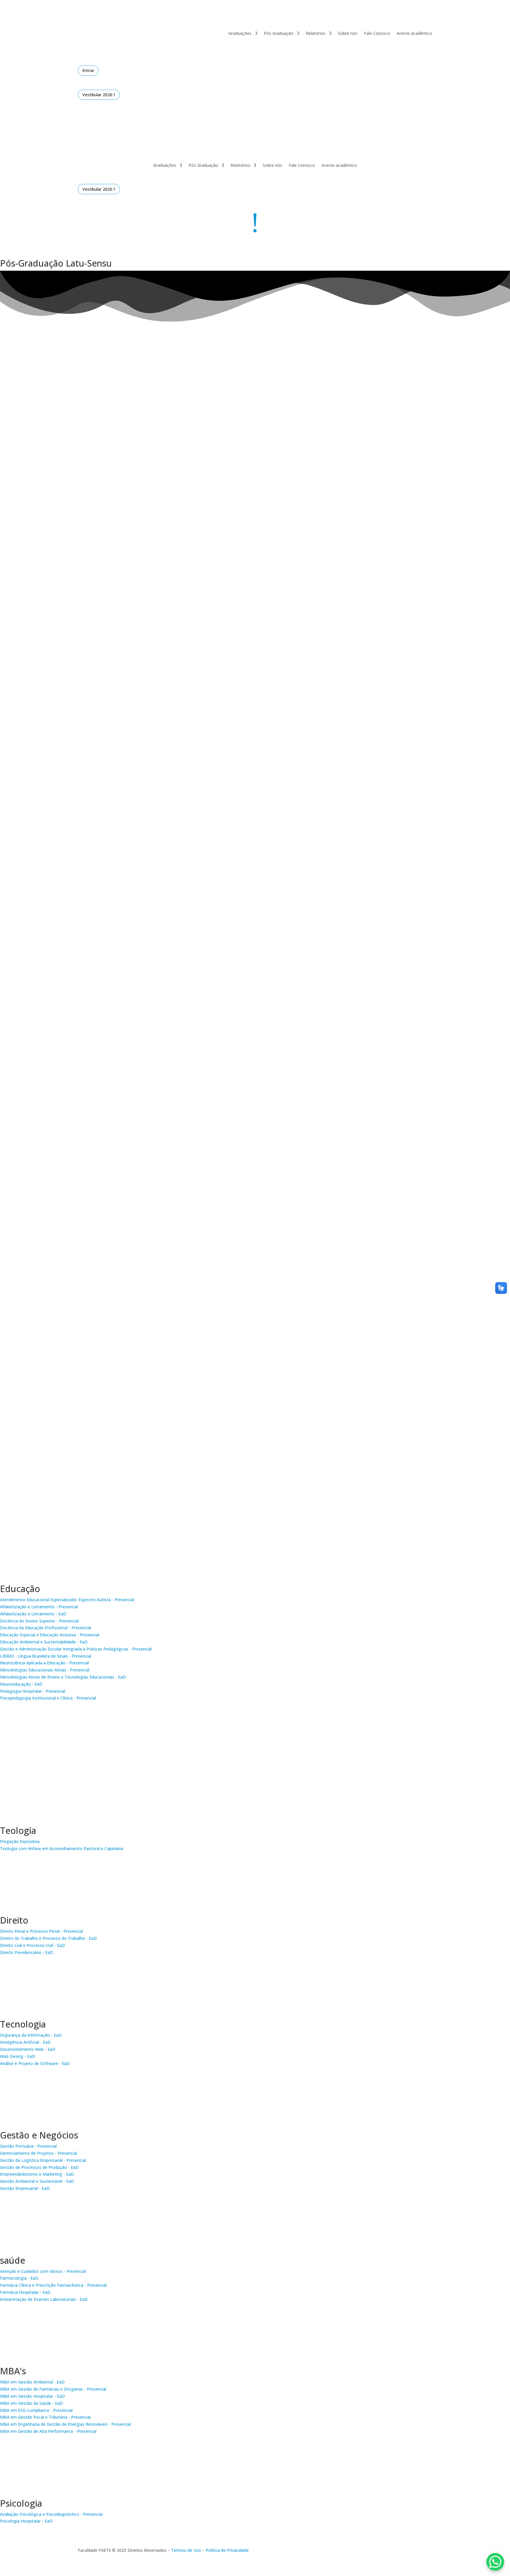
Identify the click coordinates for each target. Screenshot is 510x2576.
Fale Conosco (377, 33)
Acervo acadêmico (414, 33)
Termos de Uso (186, 2550)
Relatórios (316, 33)
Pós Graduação (279, 33)
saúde (13, 2260)
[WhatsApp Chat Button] (495, 2562)
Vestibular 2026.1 (99, 95)
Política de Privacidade (227, 2550)
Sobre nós (348, 33)
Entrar (88, 70)
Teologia (18, 1830)
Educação (20, 1589)
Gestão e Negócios (39, 2135)
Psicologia (21, 2503)
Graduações (240, 33)
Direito (14, 1920)
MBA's (13, 2371)
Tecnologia (23, 2024)
